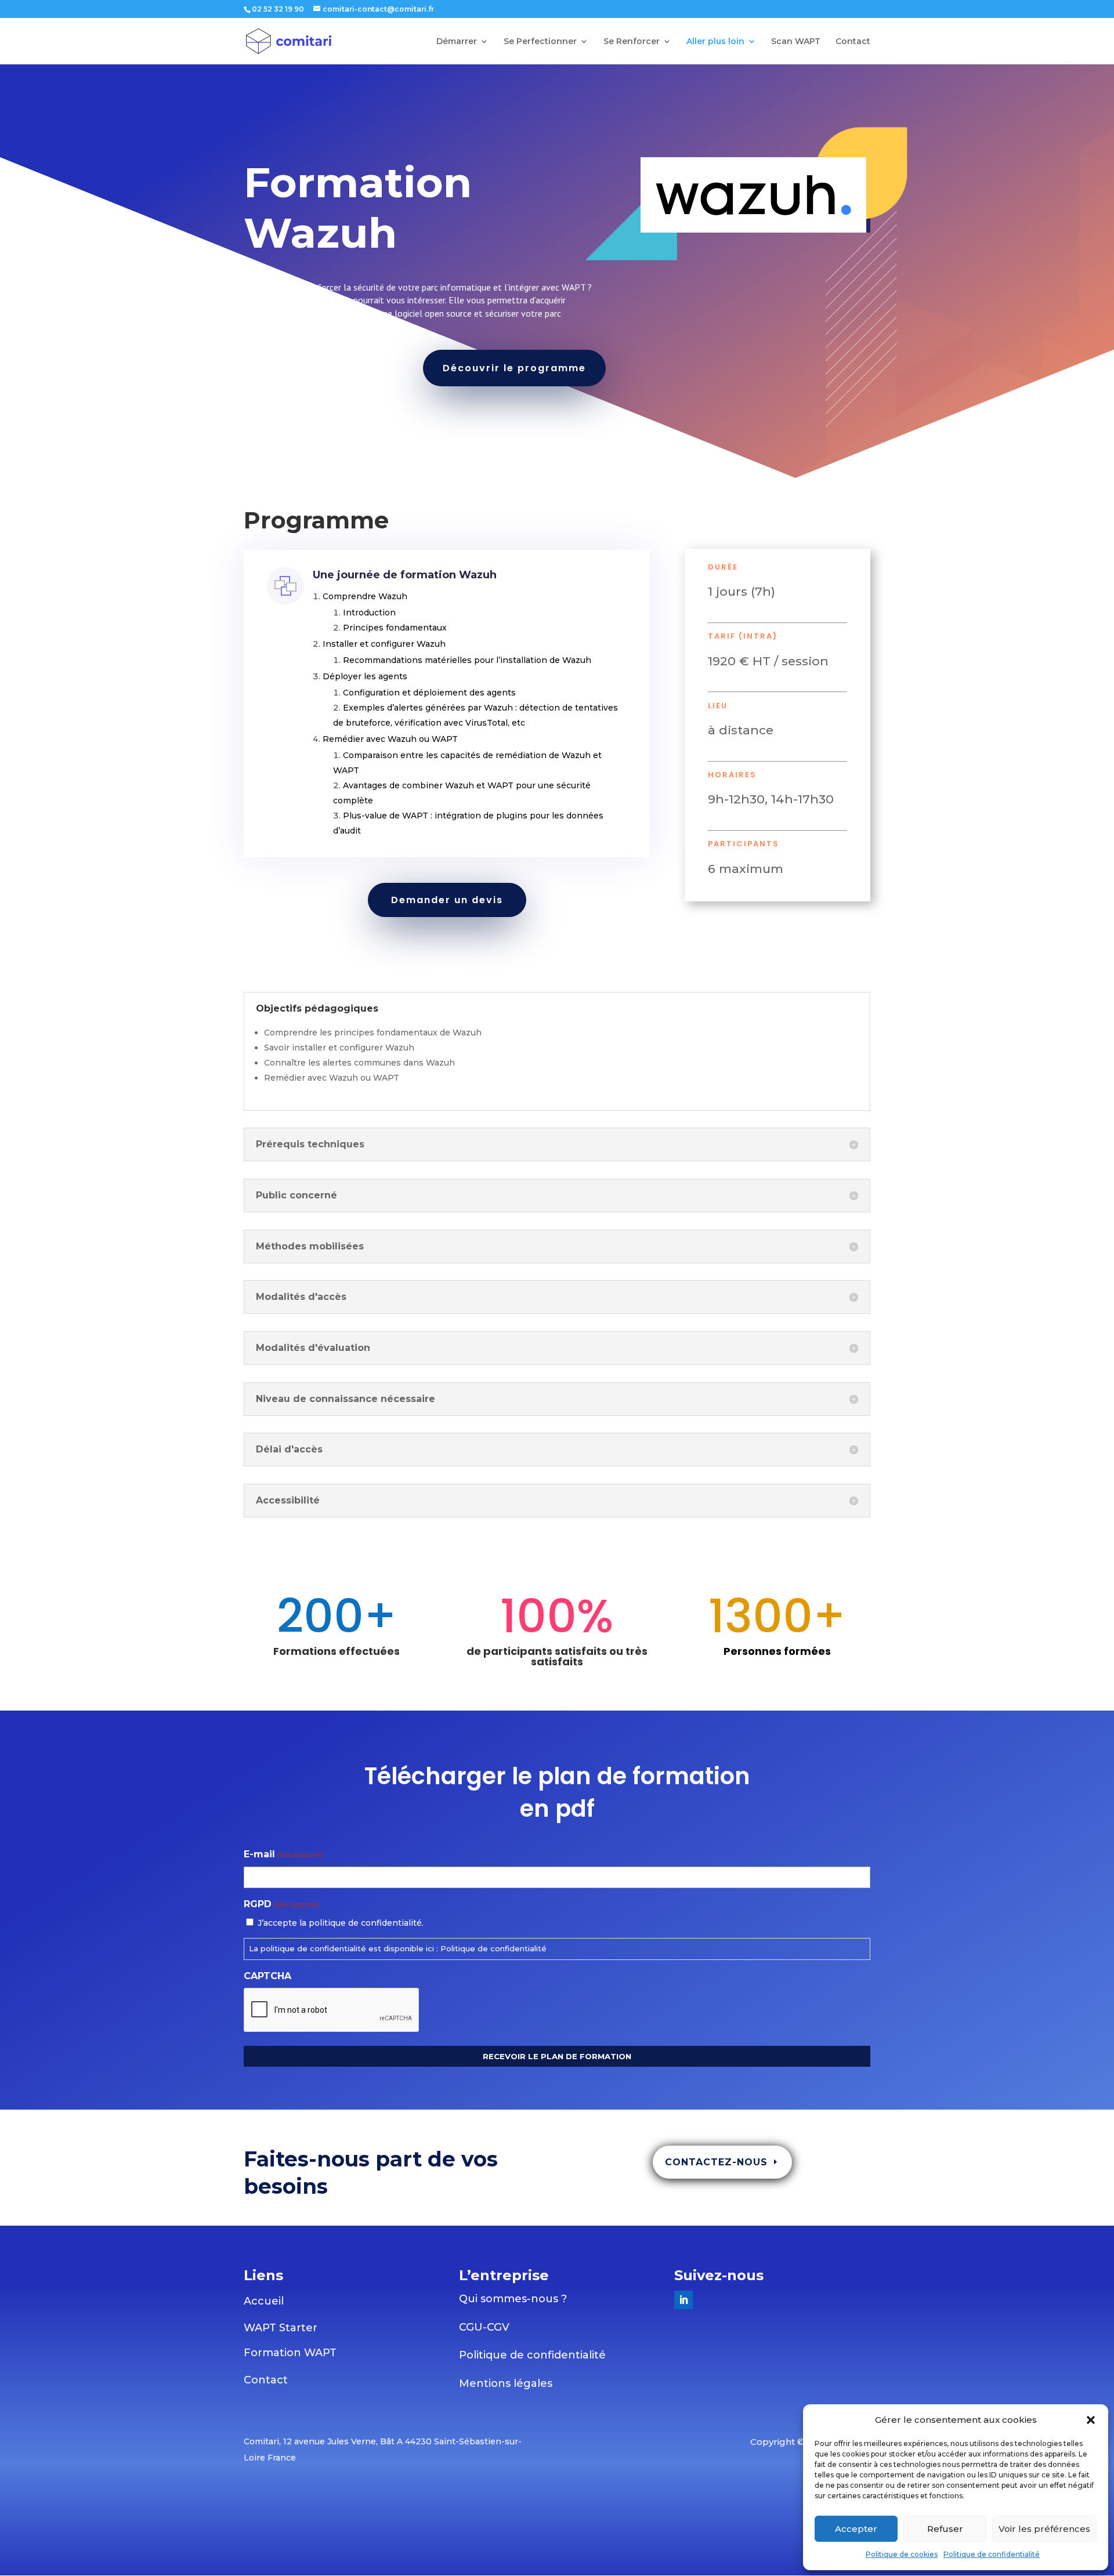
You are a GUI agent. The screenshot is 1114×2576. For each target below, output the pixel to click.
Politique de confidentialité (992, 2554)
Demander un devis (447, 900)
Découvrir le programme (514, 368)
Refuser (945, 2529)
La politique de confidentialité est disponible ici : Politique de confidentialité (398, 1948)
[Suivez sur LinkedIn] (683, 2300)
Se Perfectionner (540, 42)
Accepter (856, 2529)
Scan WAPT (796, 42)
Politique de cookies (902, 2554)
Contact (853, 42)
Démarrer (457, 42)
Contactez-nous (716, 2162)
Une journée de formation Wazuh (405, 575)
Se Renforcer (632, 42)
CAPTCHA (267, 1976)
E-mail (283, 1854)
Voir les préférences (1044, 2529)
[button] (1091, 2420)
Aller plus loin (715, 42)
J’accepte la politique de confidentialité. (341, 1923)
